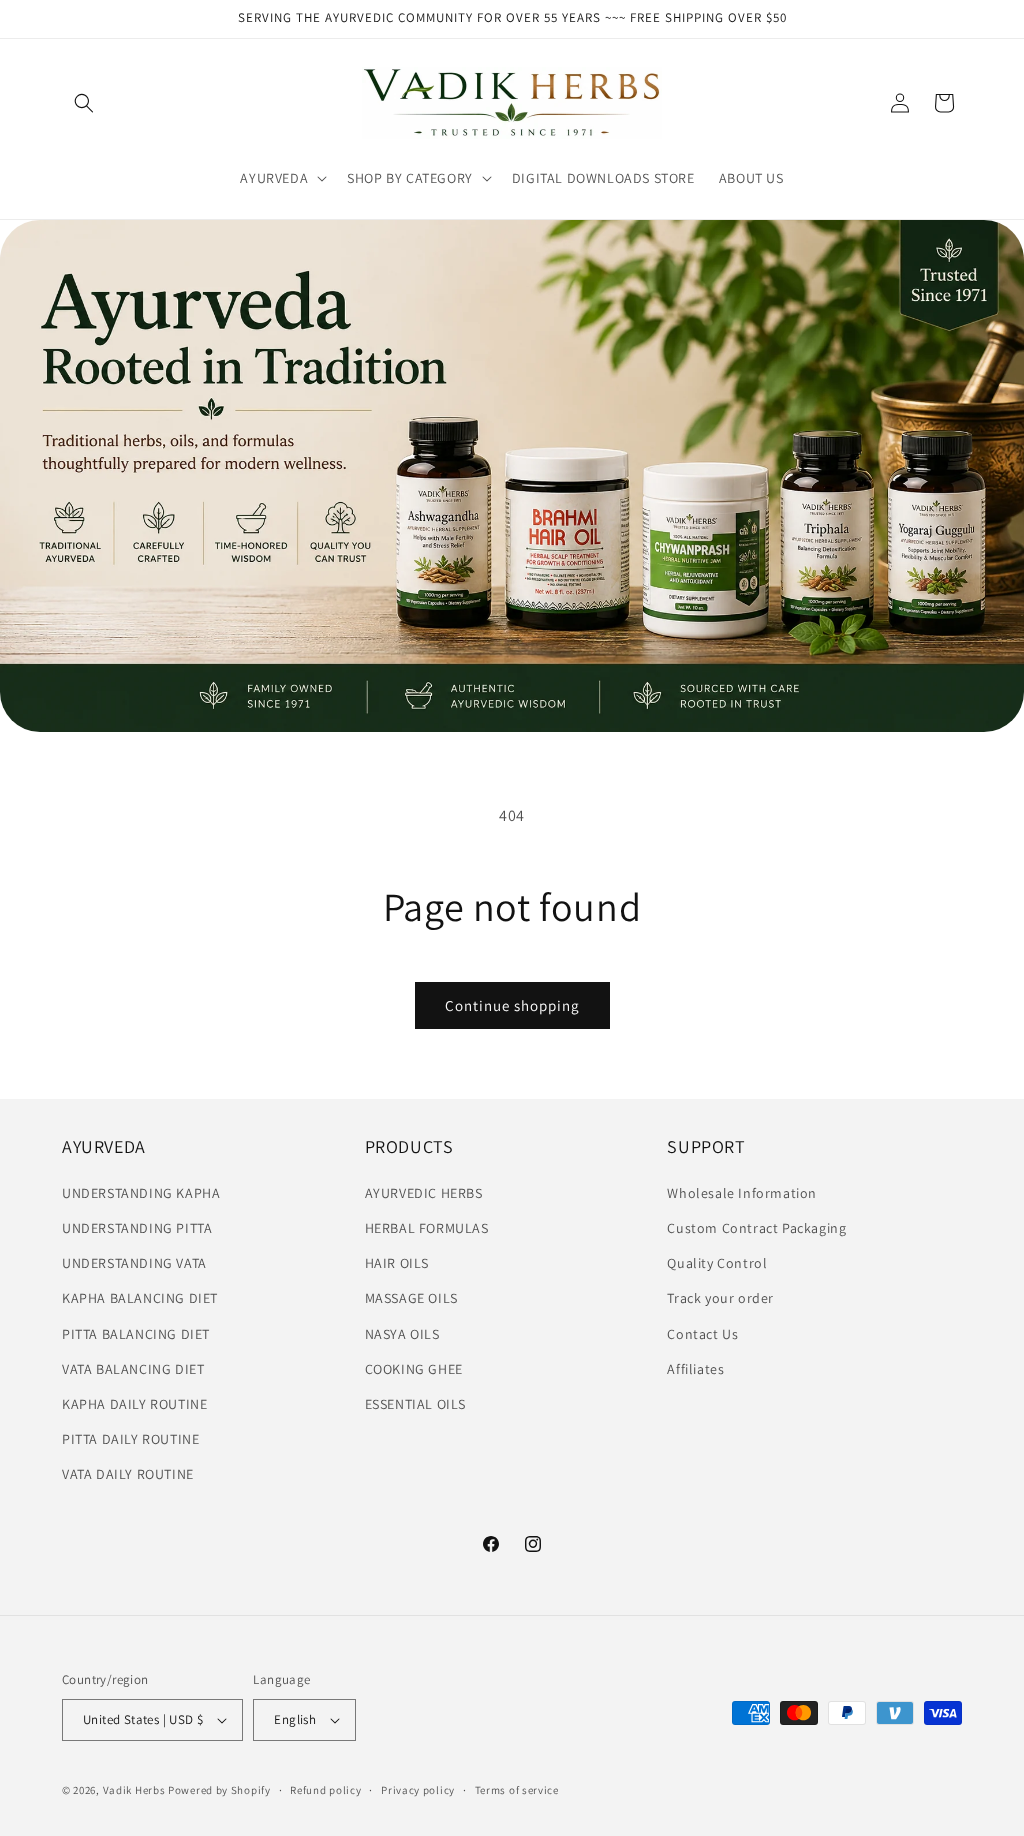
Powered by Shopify (219, 1790)
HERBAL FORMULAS (427, 1228)
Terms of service (517, 1790)
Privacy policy (418, 1790)
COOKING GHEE (414, 1369)
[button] (84, 103)
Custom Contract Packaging (756, 1228)
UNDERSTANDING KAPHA (141, 1193)
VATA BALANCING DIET (133, 1369)
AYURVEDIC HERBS (424, 1193)
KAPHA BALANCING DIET (140, 1298)
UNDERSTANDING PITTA (137, 1228)
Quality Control (717, 1263)
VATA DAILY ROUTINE (128, 1474)
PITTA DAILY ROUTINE (130, 1439)
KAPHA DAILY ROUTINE (134, 1404)
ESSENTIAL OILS (415, 1404)
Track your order (720, 1298)
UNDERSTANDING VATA (134, 1263)
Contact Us (702, 1334)
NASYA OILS (402, 1334)
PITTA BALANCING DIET (136, 1334)
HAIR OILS (397, 1263)
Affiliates (695, 1369)
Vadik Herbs (134, 1790)
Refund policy (325, 1790)
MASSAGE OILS (411, 1298)
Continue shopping (512, 1005)
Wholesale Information (742, 1193)
